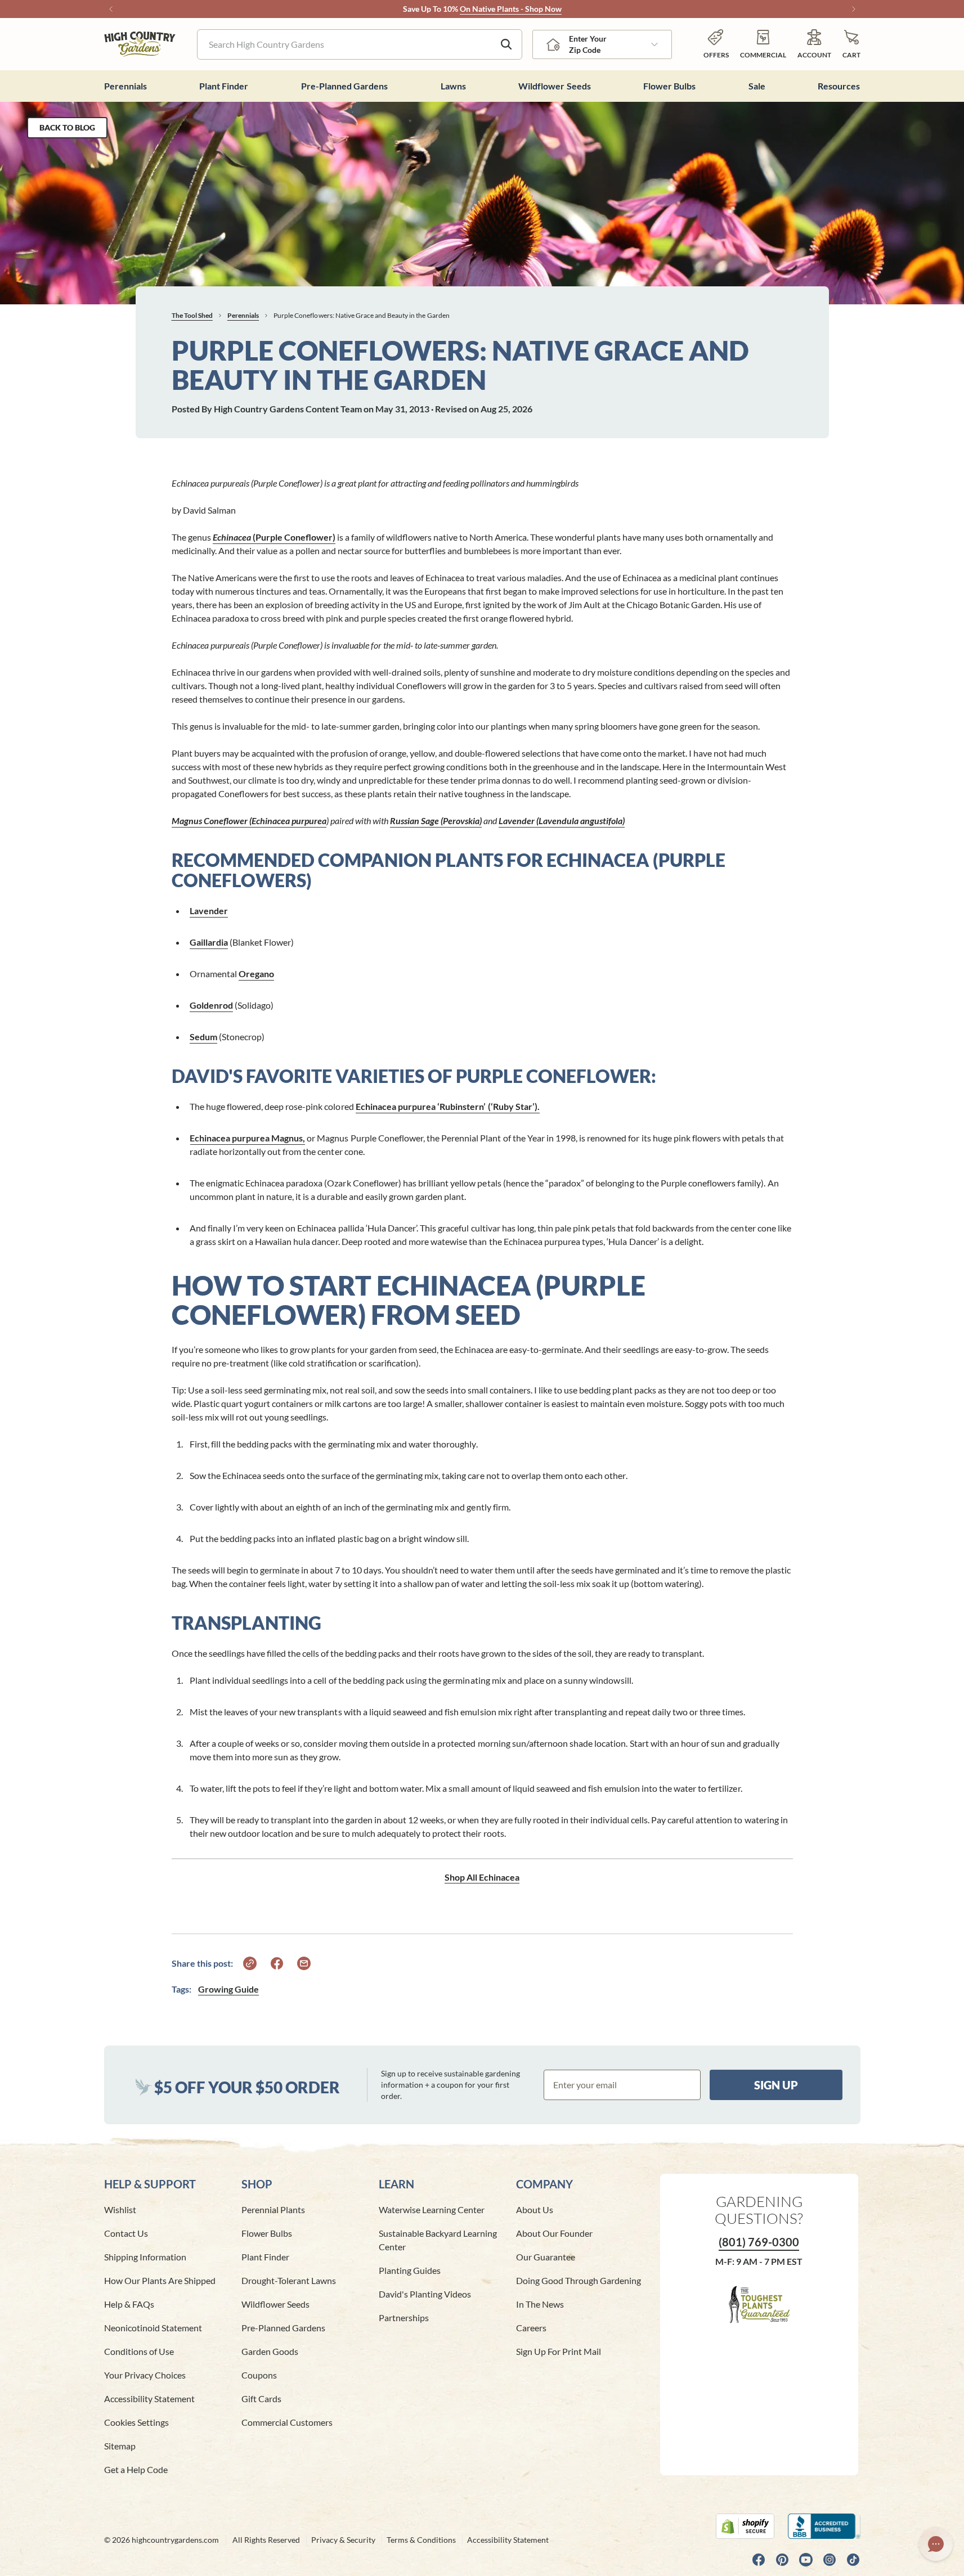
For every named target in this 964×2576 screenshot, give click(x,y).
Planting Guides (410, 2270)
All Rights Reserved (266, 2540)
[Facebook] (759, 2560)
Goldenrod (211, 1005)
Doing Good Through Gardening (579, 2280)
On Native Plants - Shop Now (511, 9)
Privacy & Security (343, 2540)
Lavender (209, 911)
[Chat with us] (936, 2544)
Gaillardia (209, 942)
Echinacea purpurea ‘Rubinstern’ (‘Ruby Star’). (448, 1106)
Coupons (259, 2375)
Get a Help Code (136, 2469)
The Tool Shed (192, 315)
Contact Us (126, 2233)
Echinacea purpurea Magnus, (248, 1138)
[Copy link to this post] (250, 1963)
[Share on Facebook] (277, 1963)
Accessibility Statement (149, 2399)
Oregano (256, 974)
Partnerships (404, 2317)
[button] (851, 44)
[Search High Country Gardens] (506, 44)
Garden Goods (270, 2351)
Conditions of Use (139, 2351)
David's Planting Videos (425, 2294)
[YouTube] (806, 2560)
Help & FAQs (129, 2304)
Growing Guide (228, 1989)
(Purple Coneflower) (274, 537)
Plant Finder (265, 2257)
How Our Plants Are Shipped (160, 2280)
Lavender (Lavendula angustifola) (562, 821)
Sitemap (120, 2446)
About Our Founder (554, 2233)
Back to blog (67, 127)
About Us (535, 2209)
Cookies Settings (136, 2422)
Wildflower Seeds (275, 2304)
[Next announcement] (854, 9)
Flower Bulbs (267, 2233)
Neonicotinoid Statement (153, 2328)
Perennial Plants (273, 2209)
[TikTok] (853, 2560)
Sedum (203, 1037)
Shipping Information (145, 2257)
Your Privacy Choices (145, 2375)
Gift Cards (261, 2399)
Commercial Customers (287, 2422)
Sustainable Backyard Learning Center (438, 2240)
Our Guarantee (546, 2257)
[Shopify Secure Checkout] (745, 2526)
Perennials (243, 315)
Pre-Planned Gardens (283, 2328)
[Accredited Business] (824, 2526)
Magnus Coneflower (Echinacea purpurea (249, 821)
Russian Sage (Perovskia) (436, 821)
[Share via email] (304, 1963)
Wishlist (120, 2209)
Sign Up (776, 2085)
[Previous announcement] (111, 9)
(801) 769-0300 (759, 2242)
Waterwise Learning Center (432, 2209)
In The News (540, 2304)
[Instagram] (830, 2560)
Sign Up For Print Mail (559, 2351)
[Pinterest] (782, 2560)
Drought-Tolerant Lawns (289, 2280)
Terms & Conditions (421, 2540)
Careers (531, 2328)
